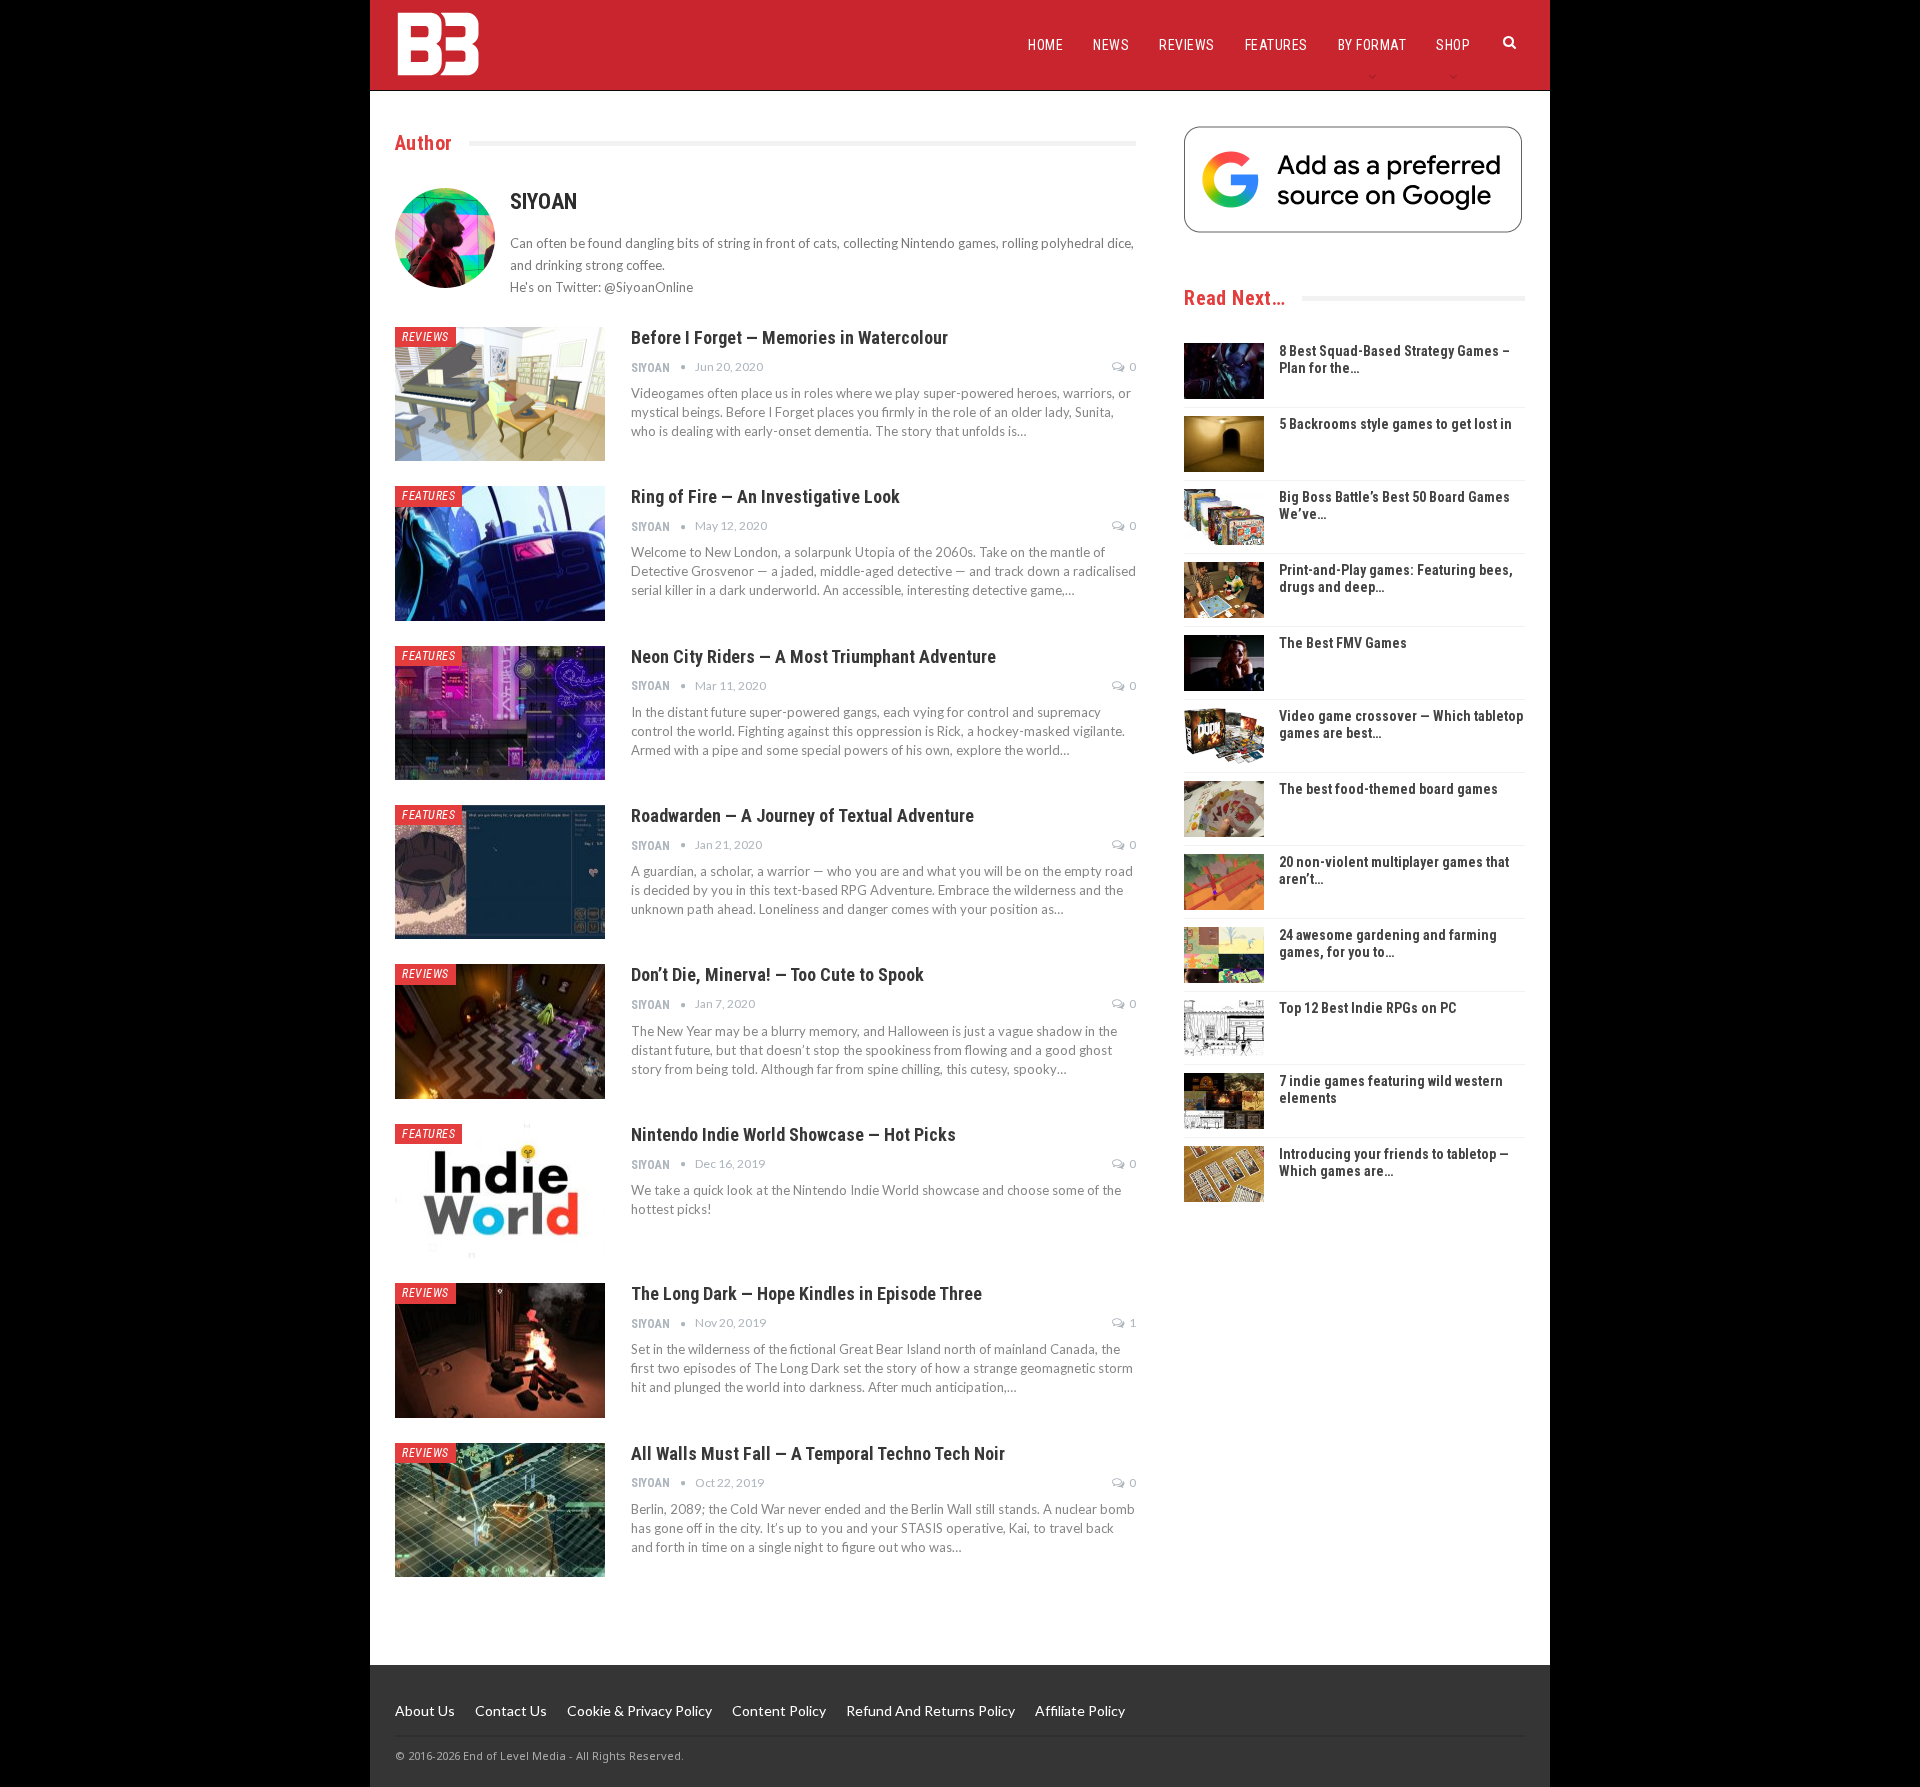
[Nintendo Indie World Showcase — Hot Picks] (500, 1191)
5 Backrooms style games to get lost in (1395, 424)
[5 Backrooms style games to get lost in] (1224, 444)
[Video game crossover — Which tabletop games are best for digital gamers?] (1224, 736)
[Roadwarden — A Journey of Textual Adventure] (500, 872)
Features (1276, 45)
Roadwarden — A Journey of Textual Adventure (802, 815)
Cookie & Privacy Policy (639, 1710)
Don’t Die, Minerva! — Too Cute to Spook (777, 974)
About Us (425, 1710)
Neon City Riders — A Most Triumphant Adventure (813, 656)
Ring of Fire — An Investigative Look (765, 496)
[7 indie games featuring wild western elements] (1224, 1101)
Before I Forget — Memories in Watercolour (789, 337)
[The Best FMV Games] (1224, 663)
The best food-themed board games (1388, 789)
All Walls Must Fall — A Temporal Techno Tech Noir (818, 1453)
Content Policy (779, 1710)
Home (1045, 45)
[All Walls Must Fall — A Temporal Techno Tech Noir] (500, 1510)
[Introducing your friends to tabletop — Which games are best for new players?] (1224, 1174)
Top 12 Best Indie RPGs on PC (1367, 1008)
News (1111, 45)
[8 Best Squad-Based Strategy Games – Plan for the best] (1224, 371)
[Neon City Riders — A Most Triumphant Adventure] (500, 713)
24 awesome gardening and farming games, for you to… (1388, 943)
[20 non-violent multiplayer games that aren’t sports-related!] (1224, 882)
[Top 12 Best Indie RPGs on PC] (1224, 1028)
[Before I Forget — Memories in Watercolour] (500, 394)
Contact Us (511, 1710)
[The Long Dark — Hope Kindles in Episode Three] (500, 1350)
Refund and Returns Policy (930, 1710)
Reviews (1187, 45)
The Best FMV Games (1343, 643)
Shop (1453, 45)
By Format (1372, 45)
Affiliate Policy (1080, 1710)
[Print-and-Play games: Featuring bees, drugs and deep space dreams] (1224, 590)
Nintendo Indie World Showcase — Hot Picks (793, 1134)
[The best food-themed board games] (1224, 809)
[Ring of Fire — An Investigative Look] (500, 553)
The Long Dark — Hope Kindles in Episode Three (806, 1293)
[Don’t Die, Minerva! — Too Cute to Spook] (500, 1031)
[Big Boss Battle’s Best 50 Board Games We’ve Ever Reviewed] (1224, 517)
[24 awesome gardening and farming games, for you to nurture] (1224, 955)
